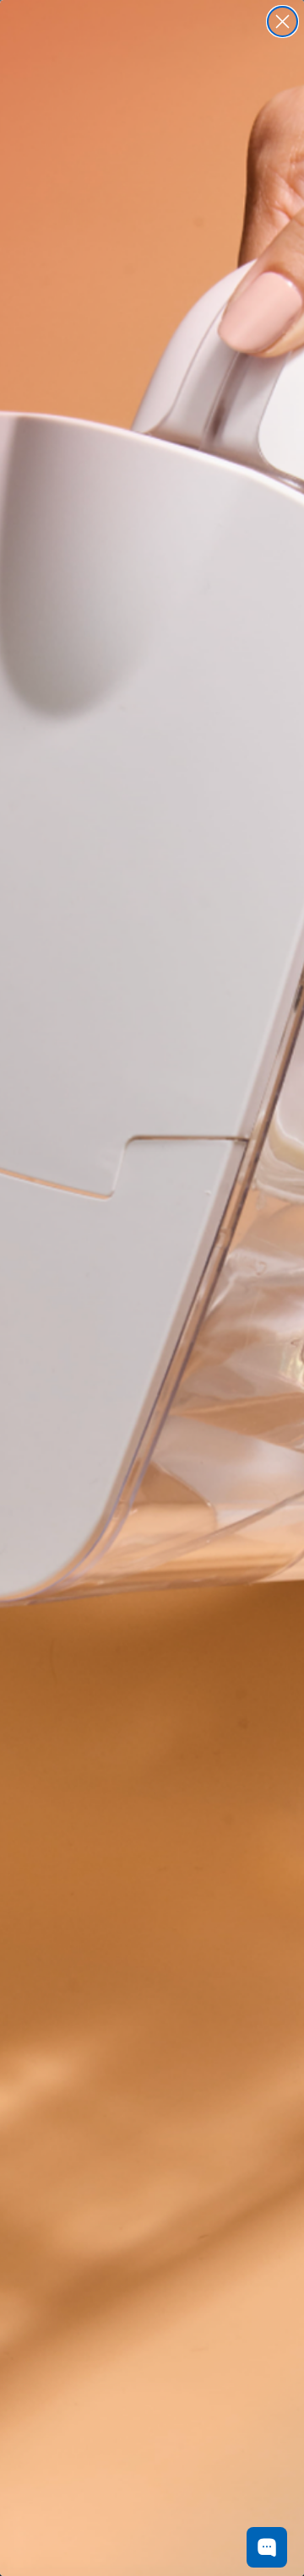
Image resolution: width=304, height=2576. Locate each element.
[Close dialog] (282, 22)
